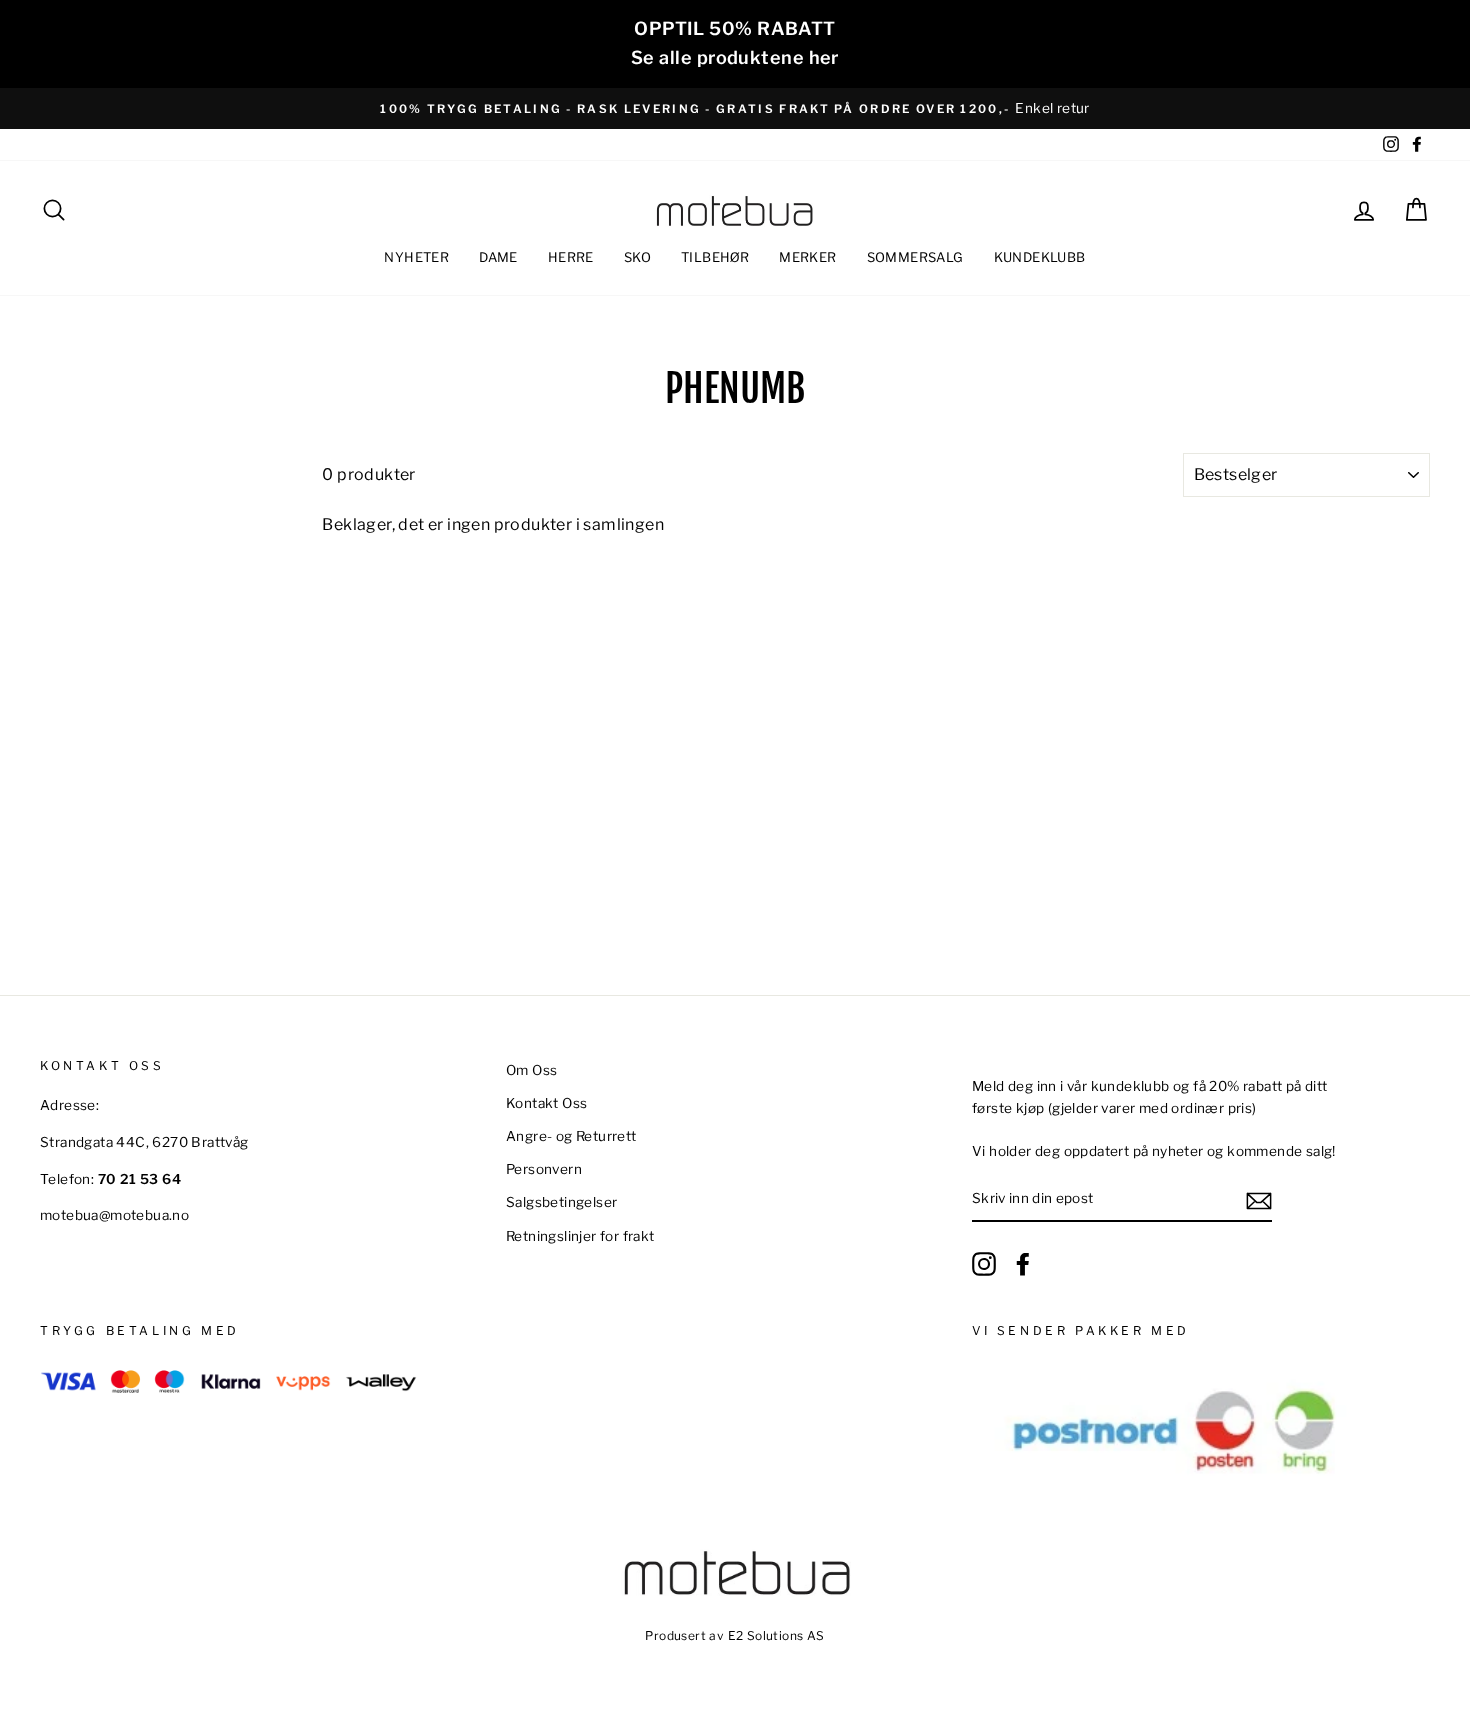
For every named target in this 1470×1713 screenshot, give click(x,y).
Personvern (544, 1169)
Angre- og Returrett (571, 1136)
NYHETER (416, 257)
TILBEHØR (715, 257)
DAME (498, 257)
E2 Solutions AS (776, 1635)
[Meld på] (1259, 1200)
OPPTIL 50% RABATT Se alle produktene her (735, 43)
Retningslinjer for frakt (580, 1236)
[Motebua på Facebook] (1023, 1264)
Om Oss (531, 1070)
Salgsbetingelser (561, 1202)
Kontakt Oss (546, 1103)
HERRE (571, 257)
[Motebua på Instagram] (984, 1264)
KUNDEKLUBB (1040, 257)
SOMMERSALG (915, 257)
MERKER (807, 257)
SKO (637, 257)
